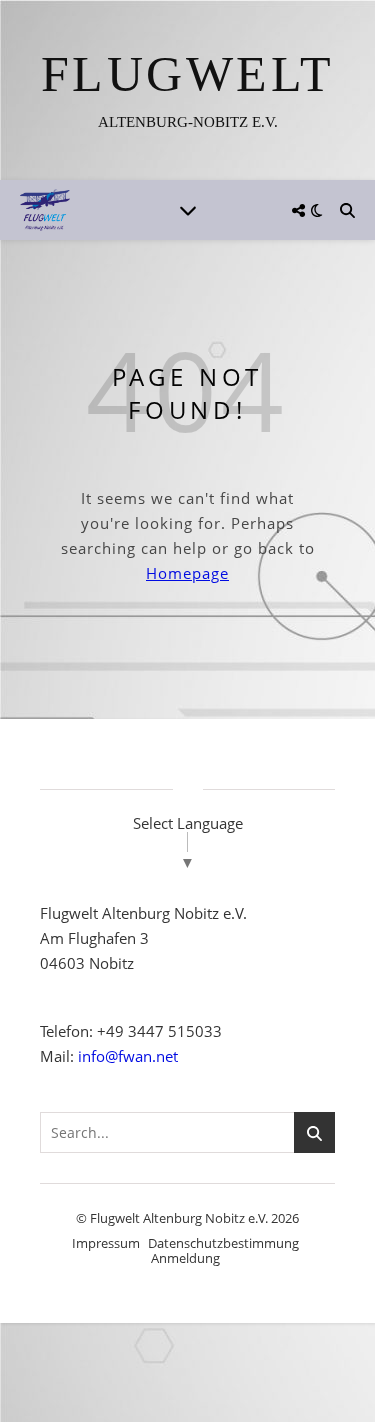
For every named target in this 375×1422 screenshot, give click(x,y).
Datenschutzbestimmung (223, 1243)
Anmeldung (185, 1258)
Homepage (187, 573)
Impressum (106, 1243)
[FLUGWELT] (187, 90)
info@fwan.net (128, 1056)
